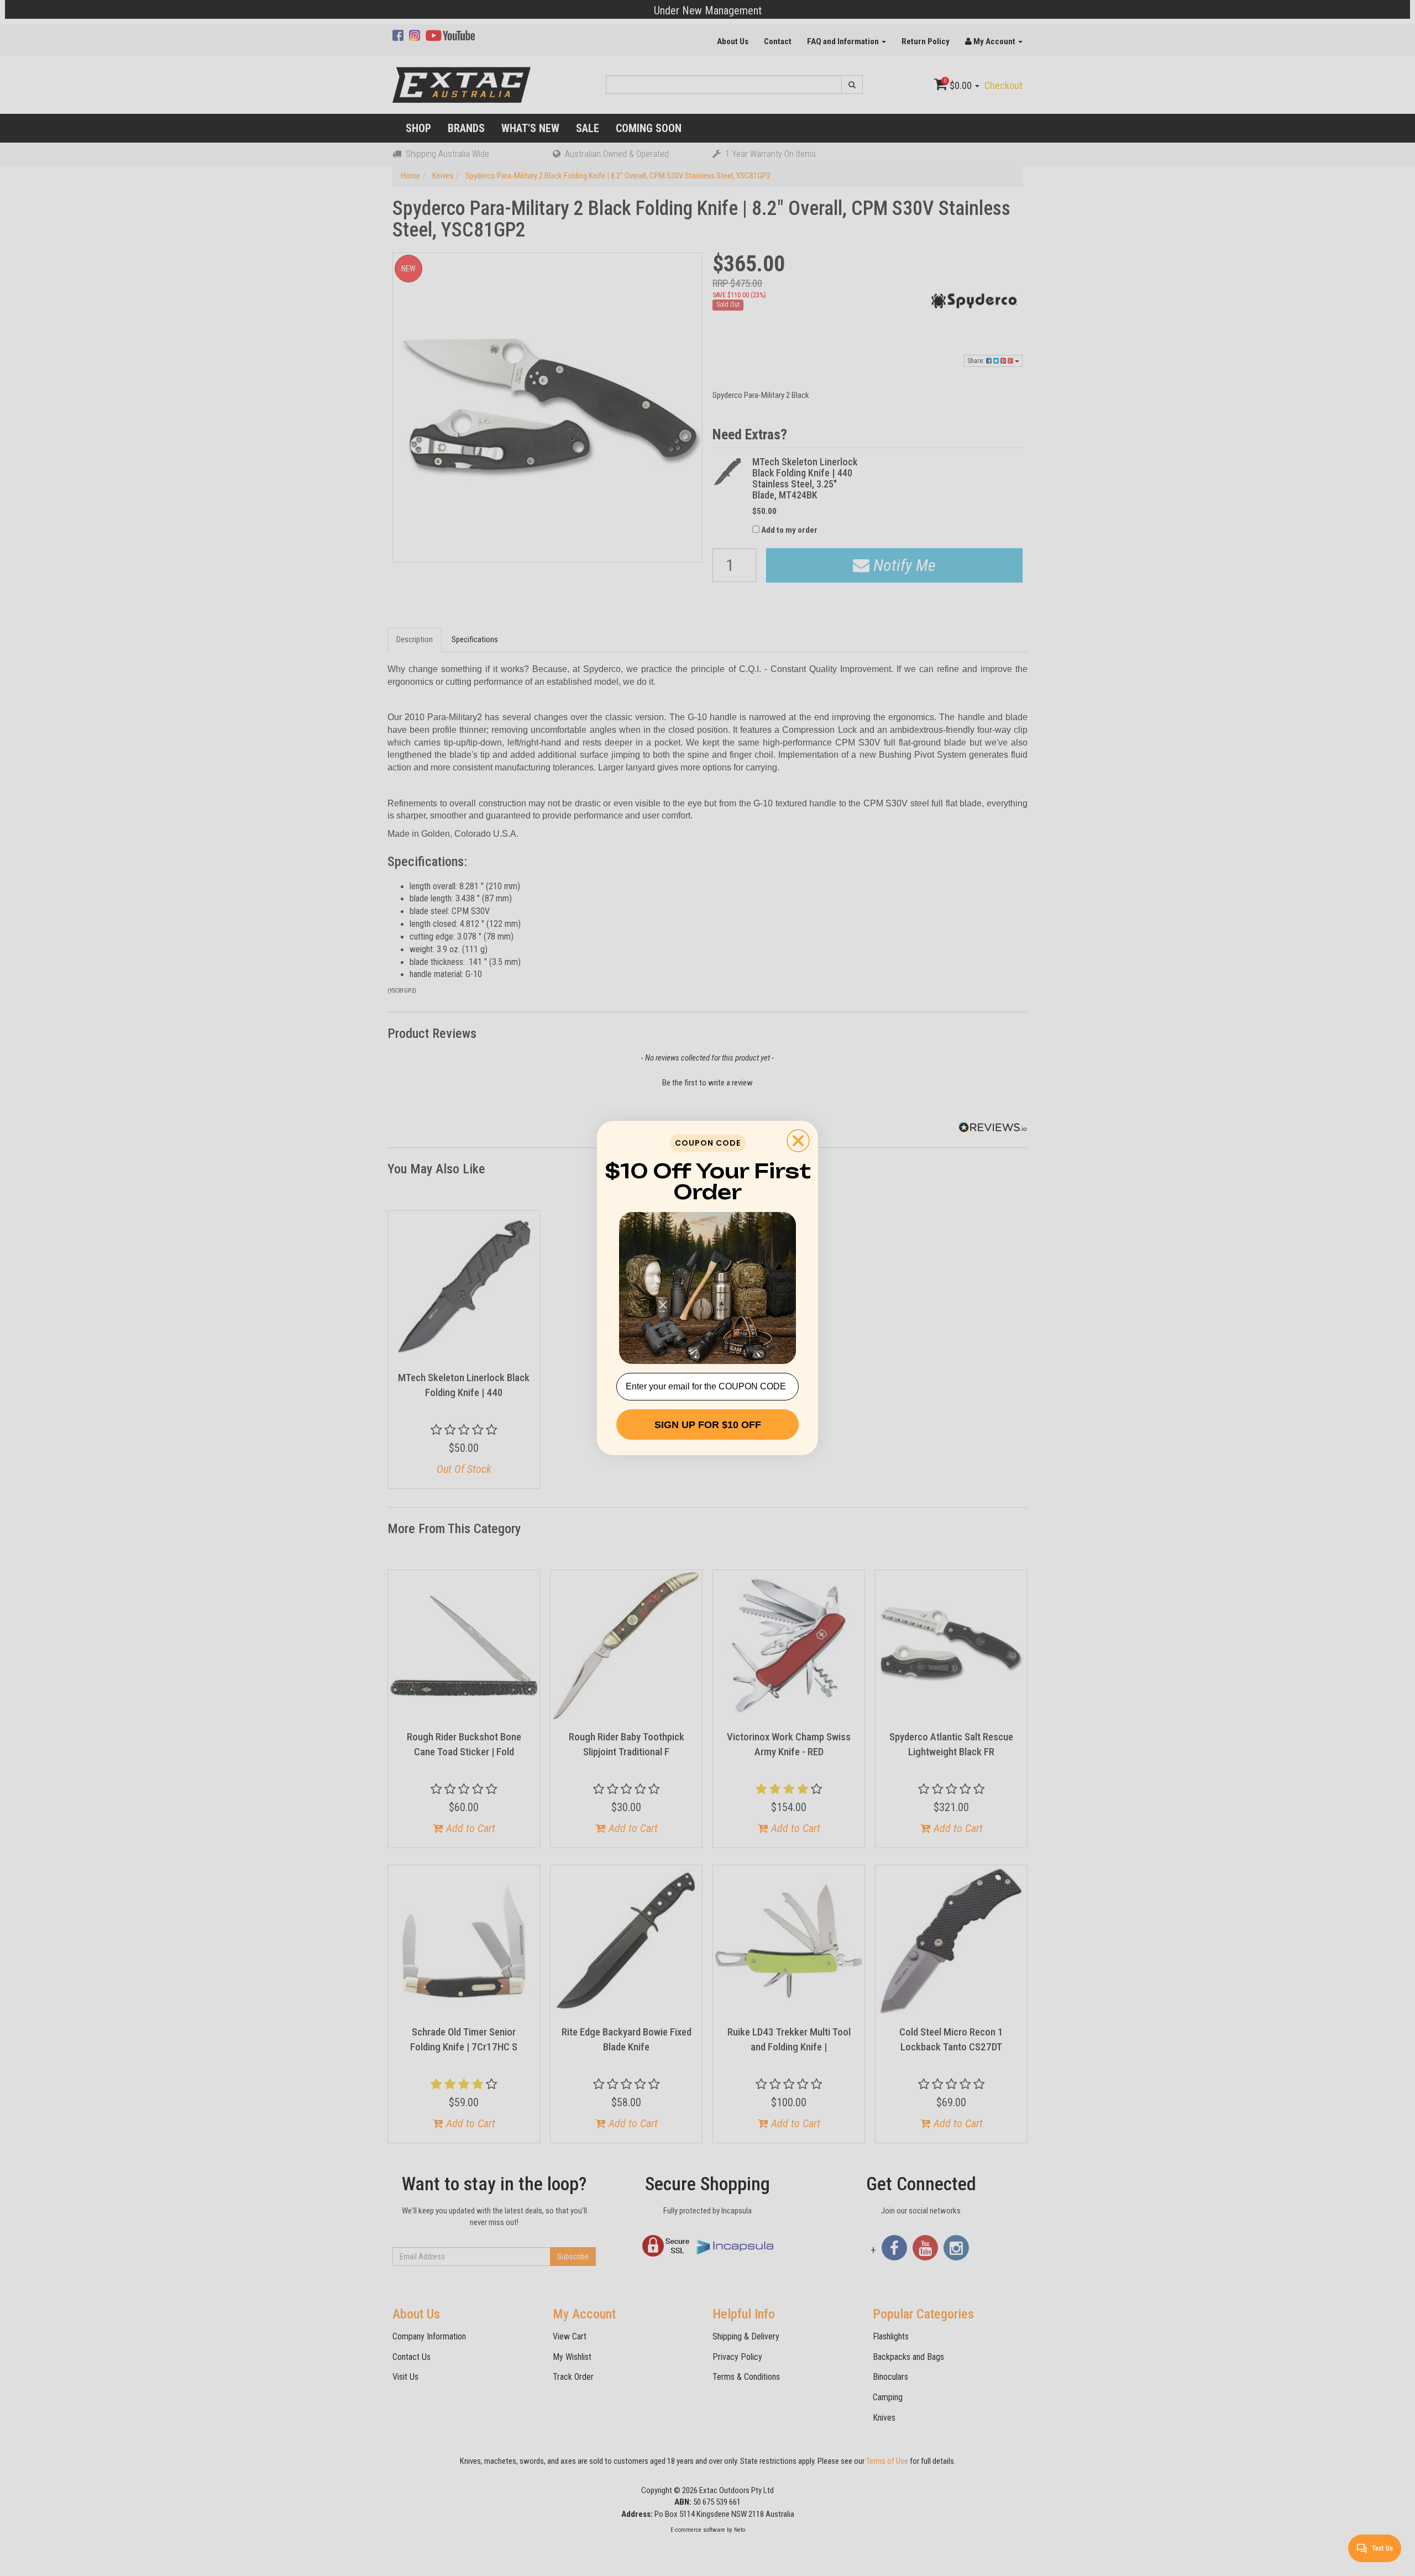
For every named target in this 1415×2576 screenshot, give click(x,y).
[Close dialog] (798, 1141)
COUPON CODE (708, 1143)
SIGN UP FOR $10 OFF (708, 1425)
